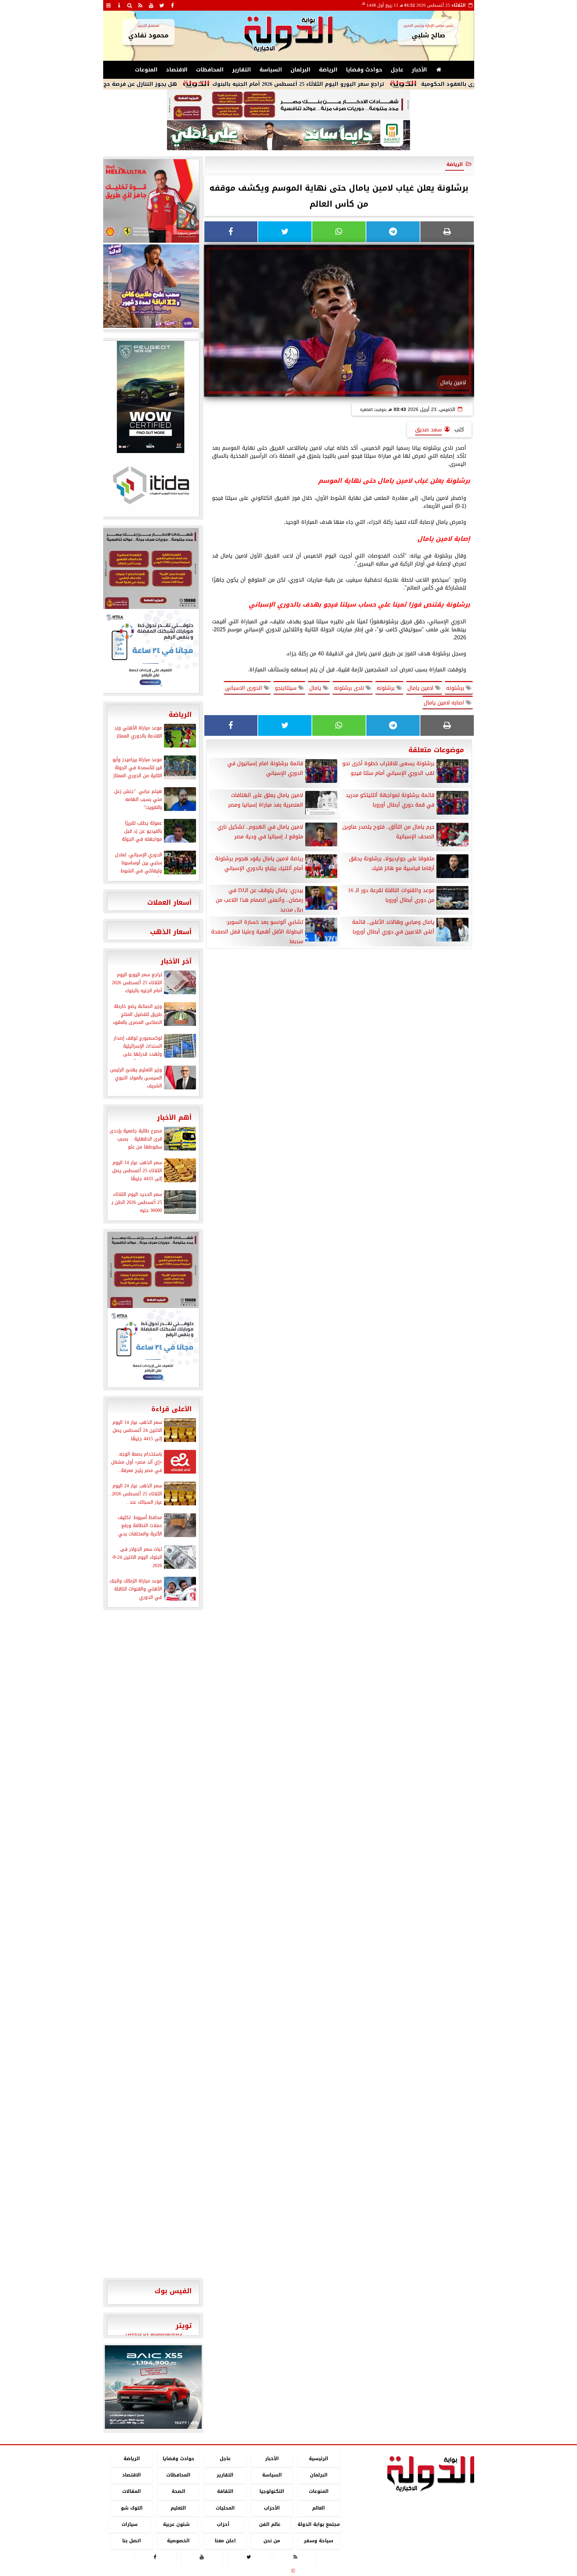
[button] (113, 2387)
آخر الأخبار (176, 961)
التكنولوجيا (272, 2492)
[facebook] (173, 5)
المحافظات (210, 70)
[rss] (141, 5)
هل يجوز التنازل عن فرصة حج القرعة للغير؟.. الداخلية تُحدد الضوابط (172, 84)
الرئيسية (319, 2459)
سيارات (130, 2524)
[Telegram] (393, 232)
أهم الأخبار (174, 1117)
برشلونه (456, 688)
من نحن (272, 2541)
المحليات (225, 2508)
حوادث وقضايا (364, 70)
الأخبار (419, 70)
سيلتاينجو (286, 688)
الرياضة (328, 70)
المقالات (132, 2492)
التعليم (178, 2508)
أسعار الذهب (171, 932)
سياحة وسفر (319, 2541)
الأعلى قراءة (171, 1409)
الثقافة (225, 2492)
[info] (119, 5)
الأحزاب (272, 2508)
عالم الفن (270, 2524)
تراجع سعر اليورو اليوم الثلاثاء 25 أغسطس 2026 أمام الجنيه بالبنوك (378, 84)
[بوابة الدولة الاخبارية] (153, 2387)
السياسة (271, 70)
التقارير (242, 70)
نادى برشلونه (350, 688)
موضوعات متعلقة (436, 750)
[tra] (151, 651)
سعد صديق (428, 430)
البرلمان (301, 70)
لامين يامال (421, 688)
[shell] (151, 201)
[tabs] (109, 5)
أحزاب (223, 2524)
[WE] (151, 286)
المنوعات (146, 70)
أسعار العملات (169, 902)
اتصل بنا (132, 2541)
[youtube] (151, 5)
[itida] (151, 485)
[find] (130, 5)
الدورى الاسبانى (244, 688)
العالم (319, 2508)
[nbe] (288, 136)
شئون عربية (176, 2524)
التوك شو (131, 2508)
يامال (316, 688)
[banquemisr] (288, 105)
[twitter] (162, 5)
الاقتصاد (177, 70)
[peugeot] (151, 397)
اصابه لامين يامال (445, 703)
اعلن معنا (225, 2541)
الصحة (178, 2492)
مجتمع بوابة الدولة (318, 2524)
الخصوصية (178, 2541)
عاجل (397, 70)
